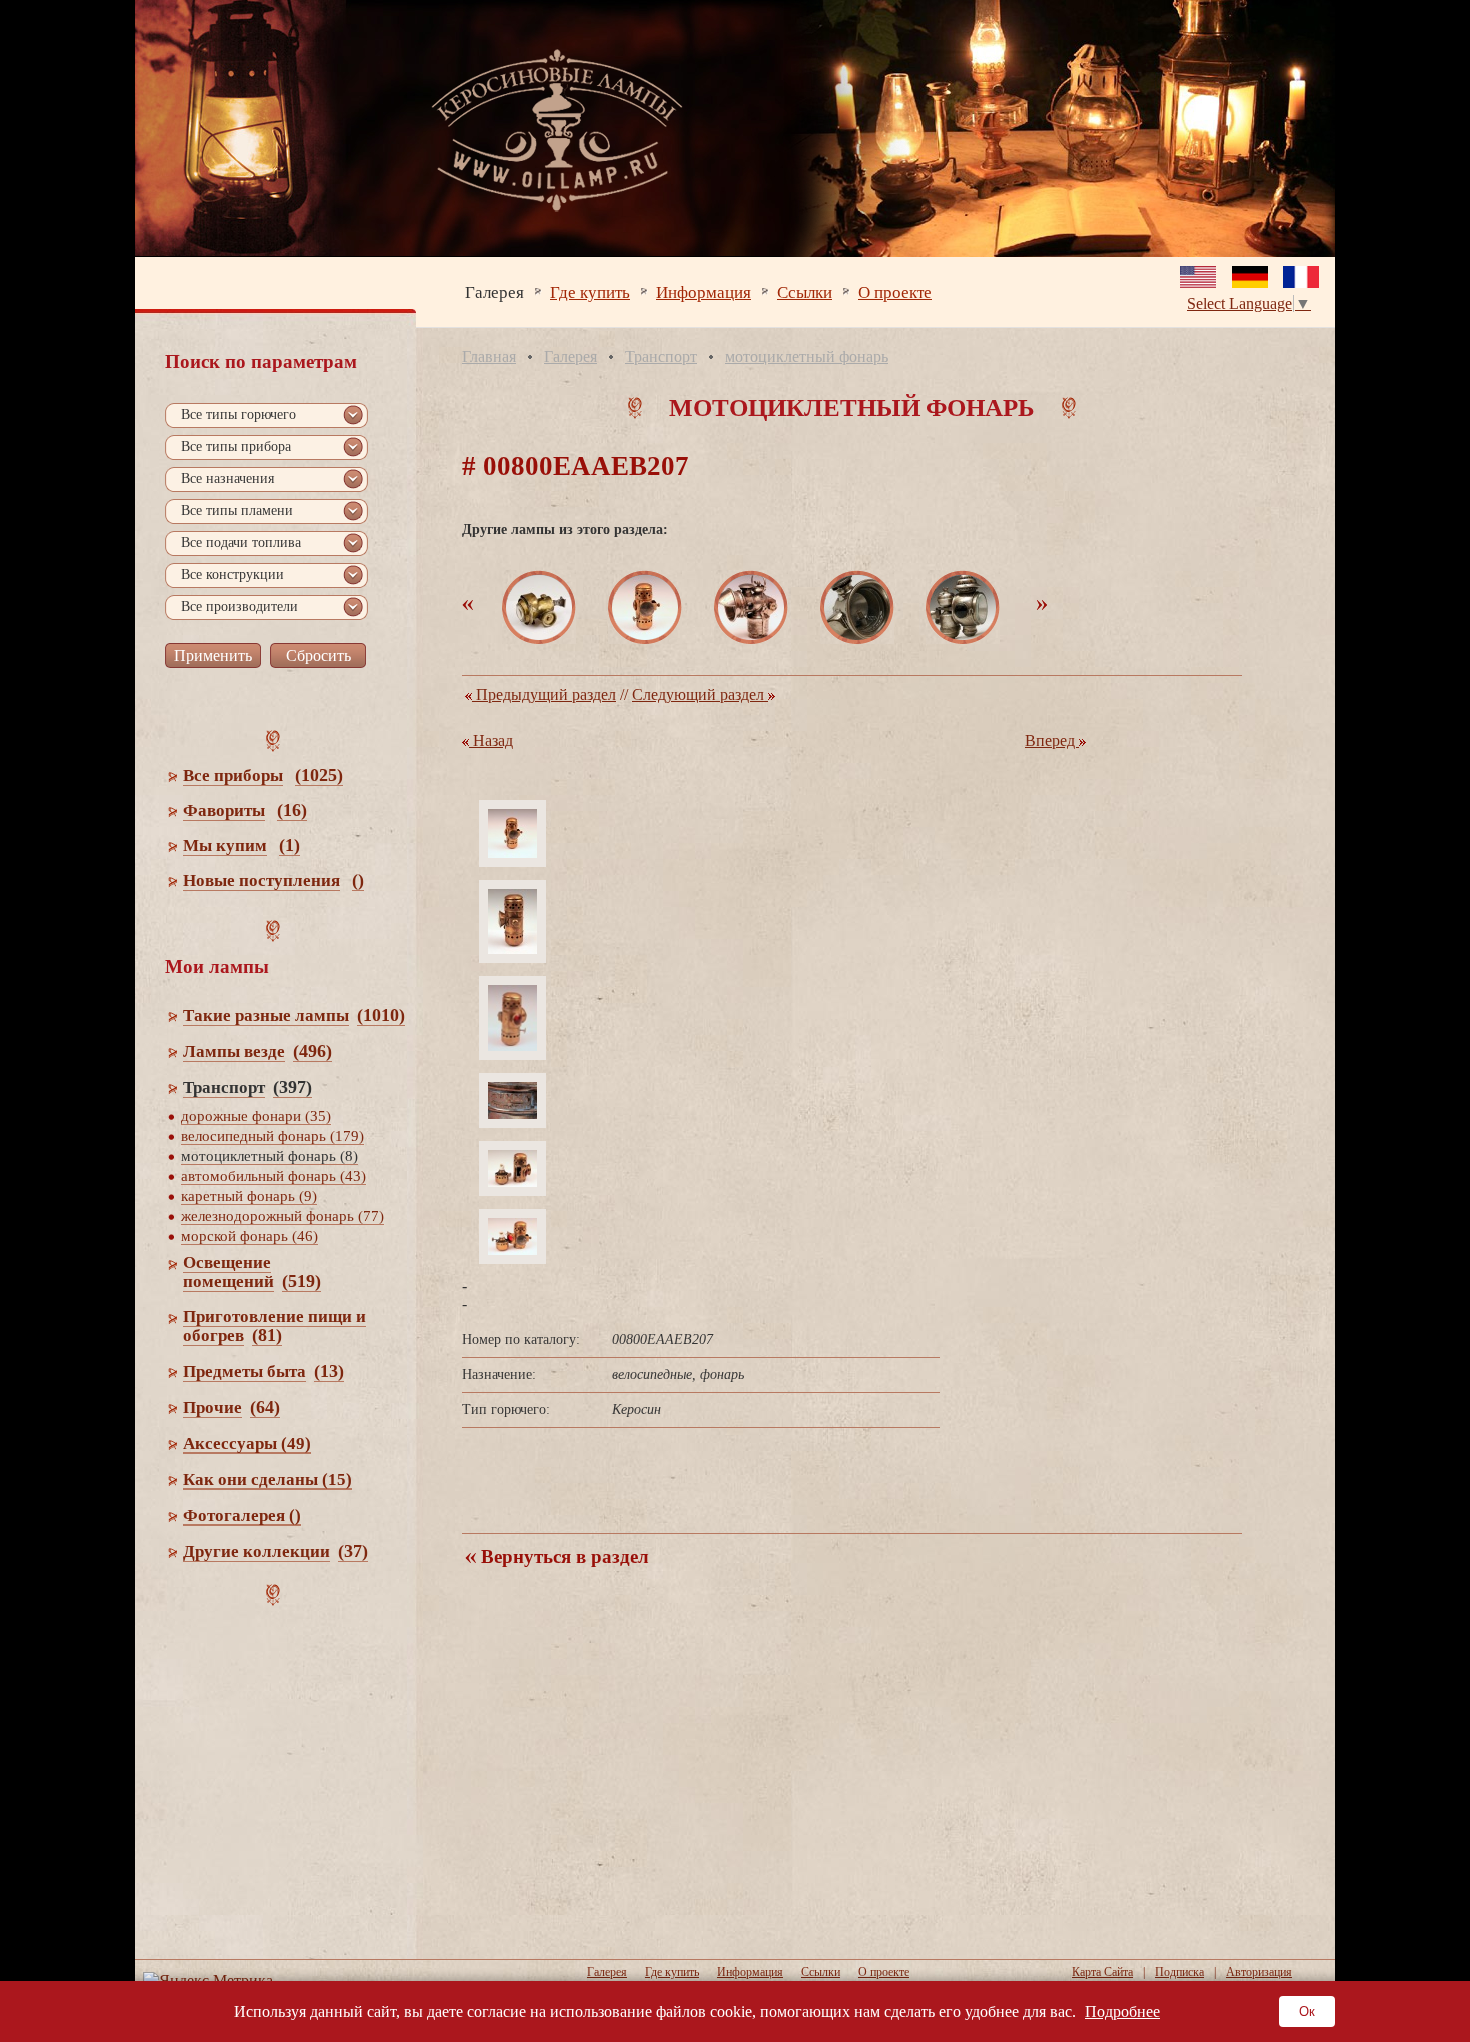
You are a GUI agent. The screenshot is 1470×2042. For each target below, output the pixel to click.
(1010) (381, 1015)
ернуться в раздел (562, 1556)
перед (1052, 740)
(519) (301, 1281)
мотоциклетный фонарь (806, 356)
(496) (312, 1051)
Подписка (1179, 1972)
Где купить (590, 291)
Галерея (494, 291)
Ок (1307, 2011)
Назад (491, 740)
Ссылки (804, 291)
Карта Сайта (1102, 1972)
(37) (353, 1551)
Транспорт (661, 356)
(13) (329, 1371)
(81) (267, 1335)
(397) (292, 1087)
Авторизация (1259, 1972)
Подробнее (1122, 2011)
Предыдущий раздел (544, 694)
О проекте (895, 291)
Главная (489, 356)
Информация (703, 291)
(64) (265, 1407)
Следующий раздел (700, 694)
